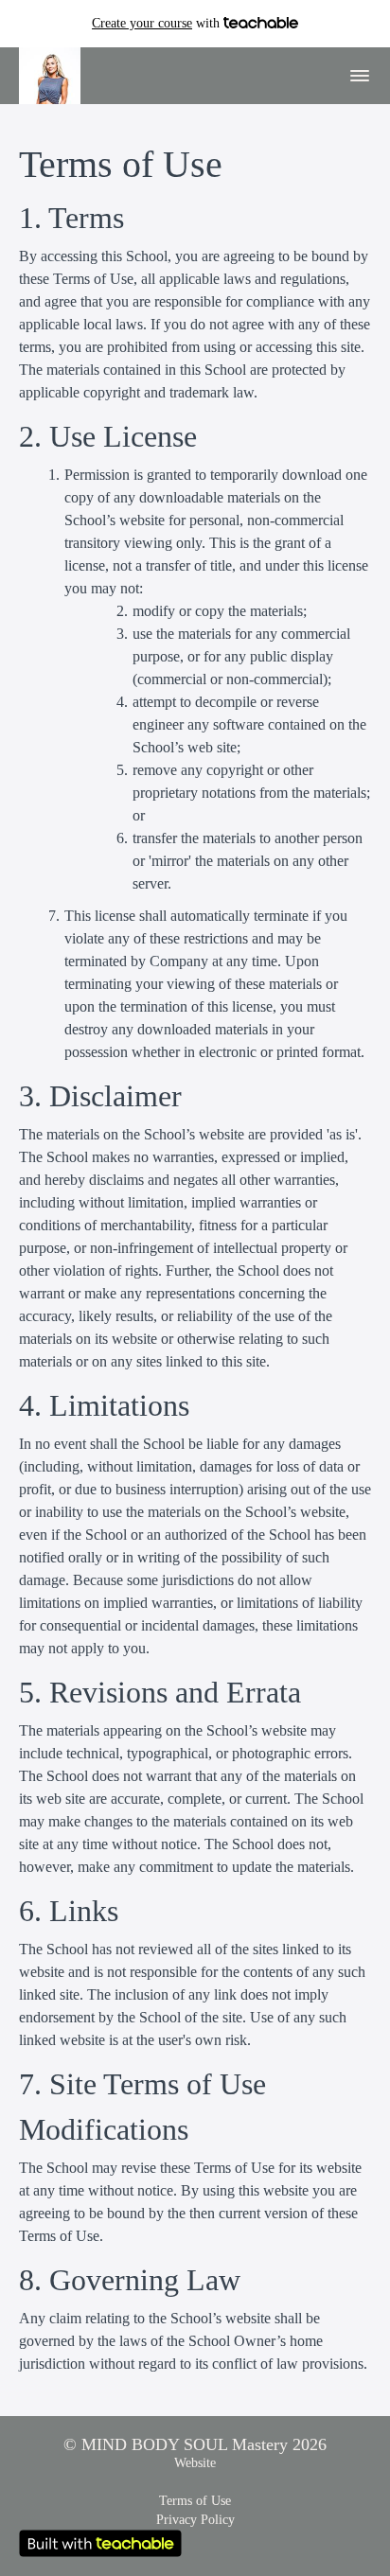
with (158, 23)
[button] (360, 76)
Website (195, 2463)
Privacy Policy (195, 2520)
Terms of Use (195, 2501)
